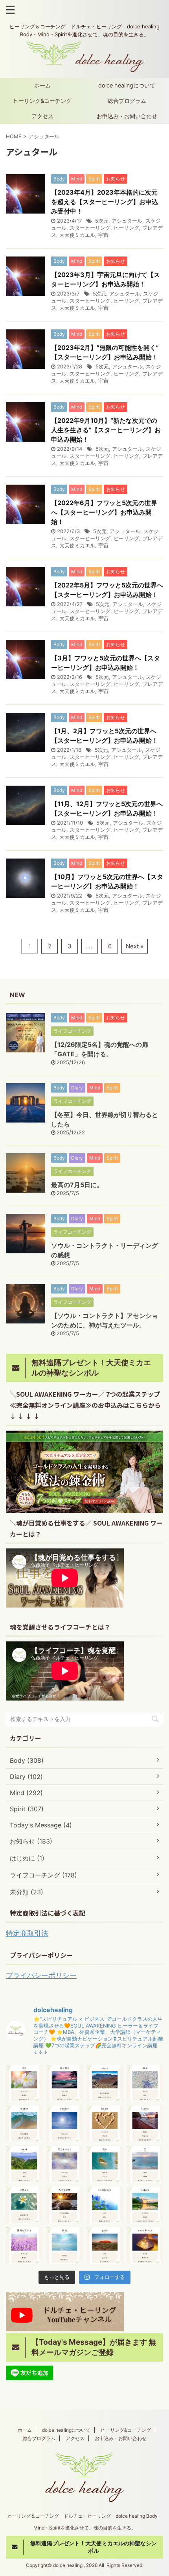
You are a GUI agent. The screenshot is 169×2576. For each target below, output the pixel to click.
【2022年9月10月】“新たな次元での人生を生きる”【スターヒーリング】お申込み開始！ (106, 430)
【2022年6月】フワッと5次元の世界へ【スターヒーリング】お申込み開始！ (104, 512)
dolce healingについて (127, 85)
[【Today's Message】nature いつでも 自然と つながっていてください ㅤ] (145, 2205)
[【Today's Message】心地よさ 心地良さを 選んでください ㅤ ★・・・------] (24, 2205)
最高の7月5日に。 (77, 1185)
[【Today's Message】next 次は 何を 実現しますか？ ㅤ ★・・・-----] (24, 2164)
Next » (135, 946)
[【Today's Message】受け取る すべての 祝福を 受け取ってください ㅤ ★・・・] (65, 2083)
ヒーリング (126, 228)
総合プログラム (127, 101)
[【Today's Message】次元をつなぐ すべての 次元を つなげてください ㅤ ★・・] (65, 2164)
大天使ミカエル (77, 235)
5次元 (102, 221)
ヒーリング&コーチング (42, 101)
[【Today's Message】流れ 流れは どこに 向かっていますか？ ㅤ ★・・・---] (105, 2164)
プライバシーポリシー (41, 1975)
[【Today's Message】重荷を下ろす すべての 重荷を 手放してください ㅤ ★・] (24, 2246)
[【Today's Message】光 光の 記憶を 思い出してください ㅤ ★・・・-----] (145, 2164)
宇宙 (103, 235)
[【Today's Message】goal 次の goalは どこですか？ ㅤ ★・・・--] (105, 2246)
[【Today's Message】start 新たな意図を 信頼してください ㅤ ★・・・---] (105, 2083)
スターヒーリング (90, 228)
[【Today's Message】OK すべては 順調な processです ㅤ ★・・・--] (24, 2083)
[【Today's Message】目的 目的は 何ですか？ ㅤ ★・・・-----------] (65, 2246)
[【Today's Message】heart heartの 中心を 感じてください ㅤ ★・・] (105, 2124)
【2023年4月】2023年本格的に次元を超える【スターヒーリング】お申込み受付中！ (105, 202)
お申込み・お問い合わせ (127, 116)
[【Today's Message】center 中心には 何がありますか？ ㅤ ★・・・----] (65, 2124)
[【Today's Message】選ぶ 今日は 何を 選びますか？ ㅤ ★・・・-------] (145, 2083)
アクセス (42, 116)
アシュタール (127, 221)
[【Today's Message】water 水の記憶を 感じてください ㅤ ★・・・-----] (24, 2124)
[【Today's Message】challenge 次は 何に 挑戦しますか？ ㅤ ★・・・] (105, 2205)
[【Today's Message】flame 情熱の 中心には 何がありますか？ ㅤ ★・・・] (145, 2124)
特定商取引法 (27, 1933)
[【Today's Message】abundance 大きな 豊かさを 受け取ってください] (145, 2246)
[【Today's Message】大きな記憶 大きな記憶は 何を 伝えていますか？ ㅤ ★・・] (65, 2205)
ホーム (42, 85)
